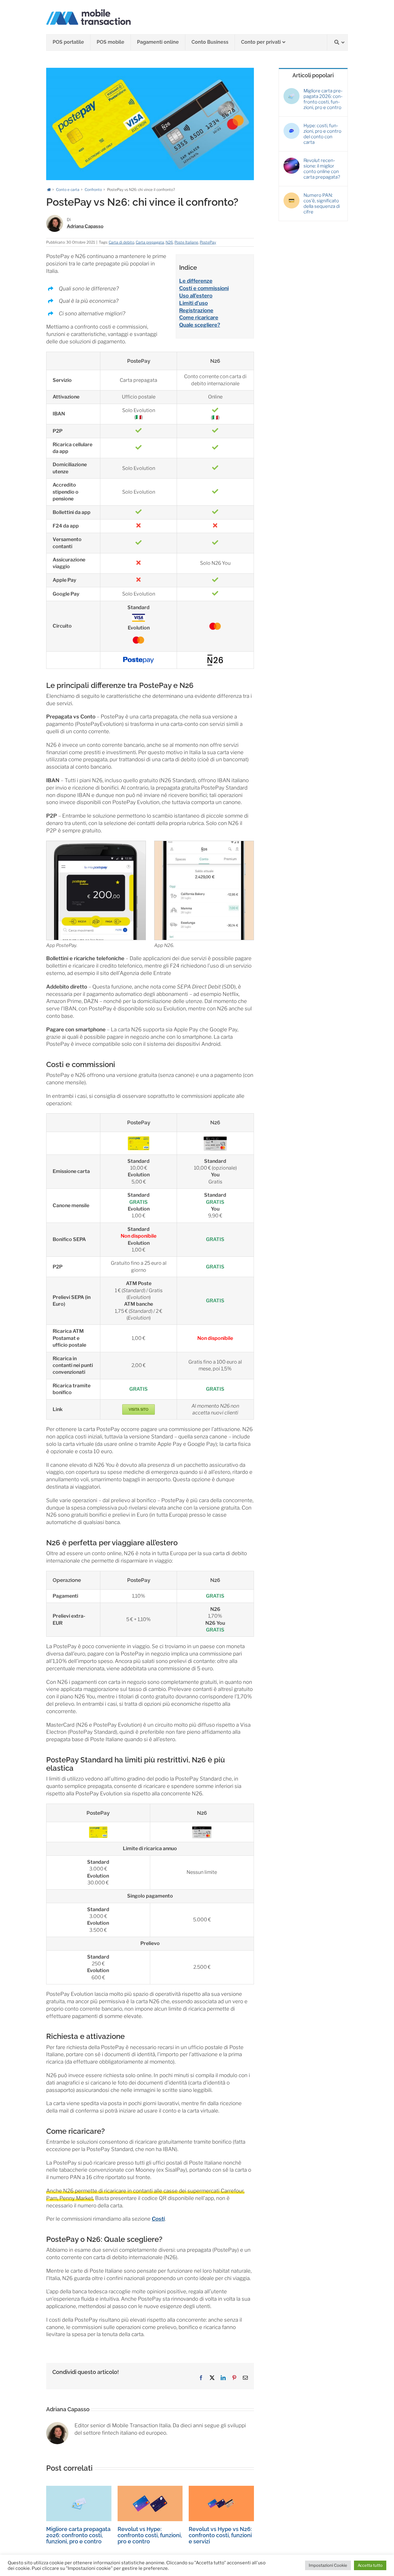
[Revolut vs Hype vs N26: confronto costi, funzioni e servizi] (221, 2489)
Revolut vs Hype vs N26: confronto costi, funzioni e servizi (220, 2535)
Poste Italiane (186, 242)
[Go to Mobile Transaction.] (49, 190)
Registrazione (196, 310)
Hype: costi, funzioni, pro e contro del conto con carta (322, 134)
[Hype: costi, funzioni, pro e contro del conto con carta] (291, 126)
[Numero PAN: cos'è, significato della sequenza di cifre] (291, 195)
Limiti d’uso (193, 303)
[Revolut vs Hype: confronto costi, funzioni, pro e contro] (150, 2489)
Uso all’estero (196, 296)
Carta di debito (121, 242)
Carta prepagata (150, 242)
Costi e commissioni (204, 288)
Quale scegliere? (200, 325)
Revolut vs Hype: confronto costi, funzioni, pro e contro (150, 2535)
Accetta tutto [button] (370, 2565)
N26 (169, 242)
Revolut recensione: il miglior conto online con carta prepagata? (322, 169)
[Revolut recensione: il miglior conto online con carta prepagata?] (291, 160)
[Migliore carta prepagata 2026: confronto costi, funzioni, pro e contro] (79, 2489)
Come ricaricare (199, 317)
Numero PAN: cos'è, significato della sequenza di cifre (322, 204)
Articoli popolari (313, 75)
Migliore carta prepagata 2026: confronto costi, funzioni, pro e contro (78, 2535)
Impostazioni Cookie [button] (328, 2565)
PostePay (208, 242)
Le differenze (196, 281)
